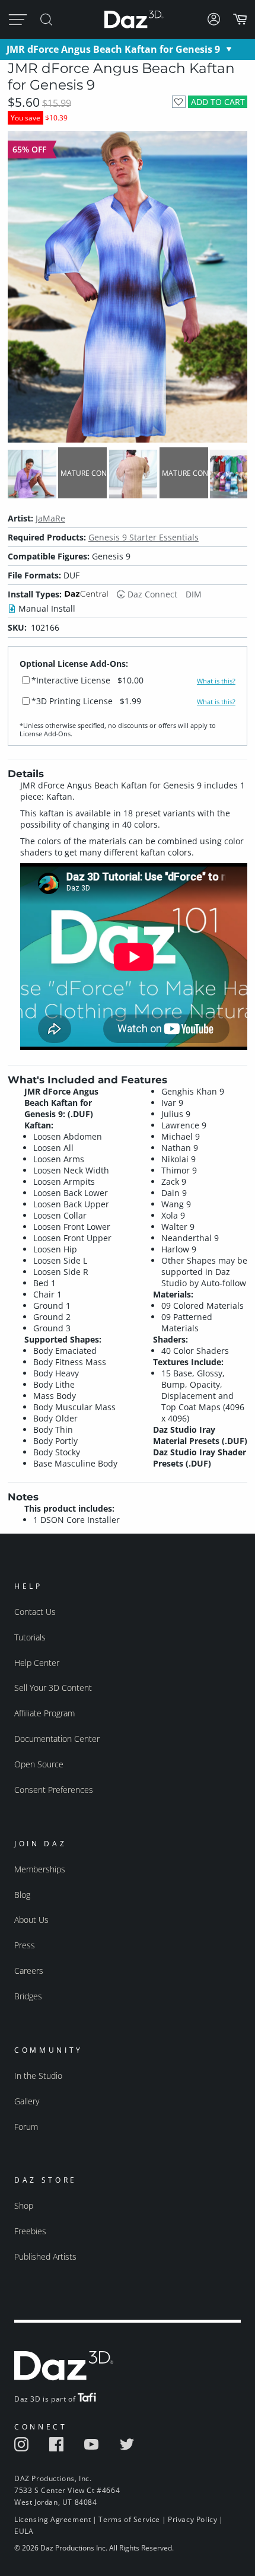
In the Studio (38, 2076)
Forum (26, 2127)
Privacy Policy (192, 2519)
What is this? (216, 681)
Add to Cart (218, 102)
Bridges (28, 1996)
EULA (24, 2531)
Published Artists (45, 2257)
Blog (22, 1895)
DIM (194, 594)
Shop (24, 2205)
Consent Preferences (54, 1790)
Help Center (37, 1663)
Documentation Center (57, 1739)
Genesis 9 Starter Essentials (144, 537)
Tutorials (30, 1637)
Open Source (39, 1764)
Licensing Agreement (52, 2519)
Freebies (30, 2231)
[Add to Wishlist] (179, 102)
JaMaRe (50, 518)
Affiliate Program (44, 1713)
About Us (31, 1920)
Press (25, 1945)
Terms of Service (129, 2519)
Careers (29, 1971)
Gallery (27, 2101)
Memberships (40, 1869)
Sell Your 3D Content (53, 1688)
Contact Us (35, 1612)
